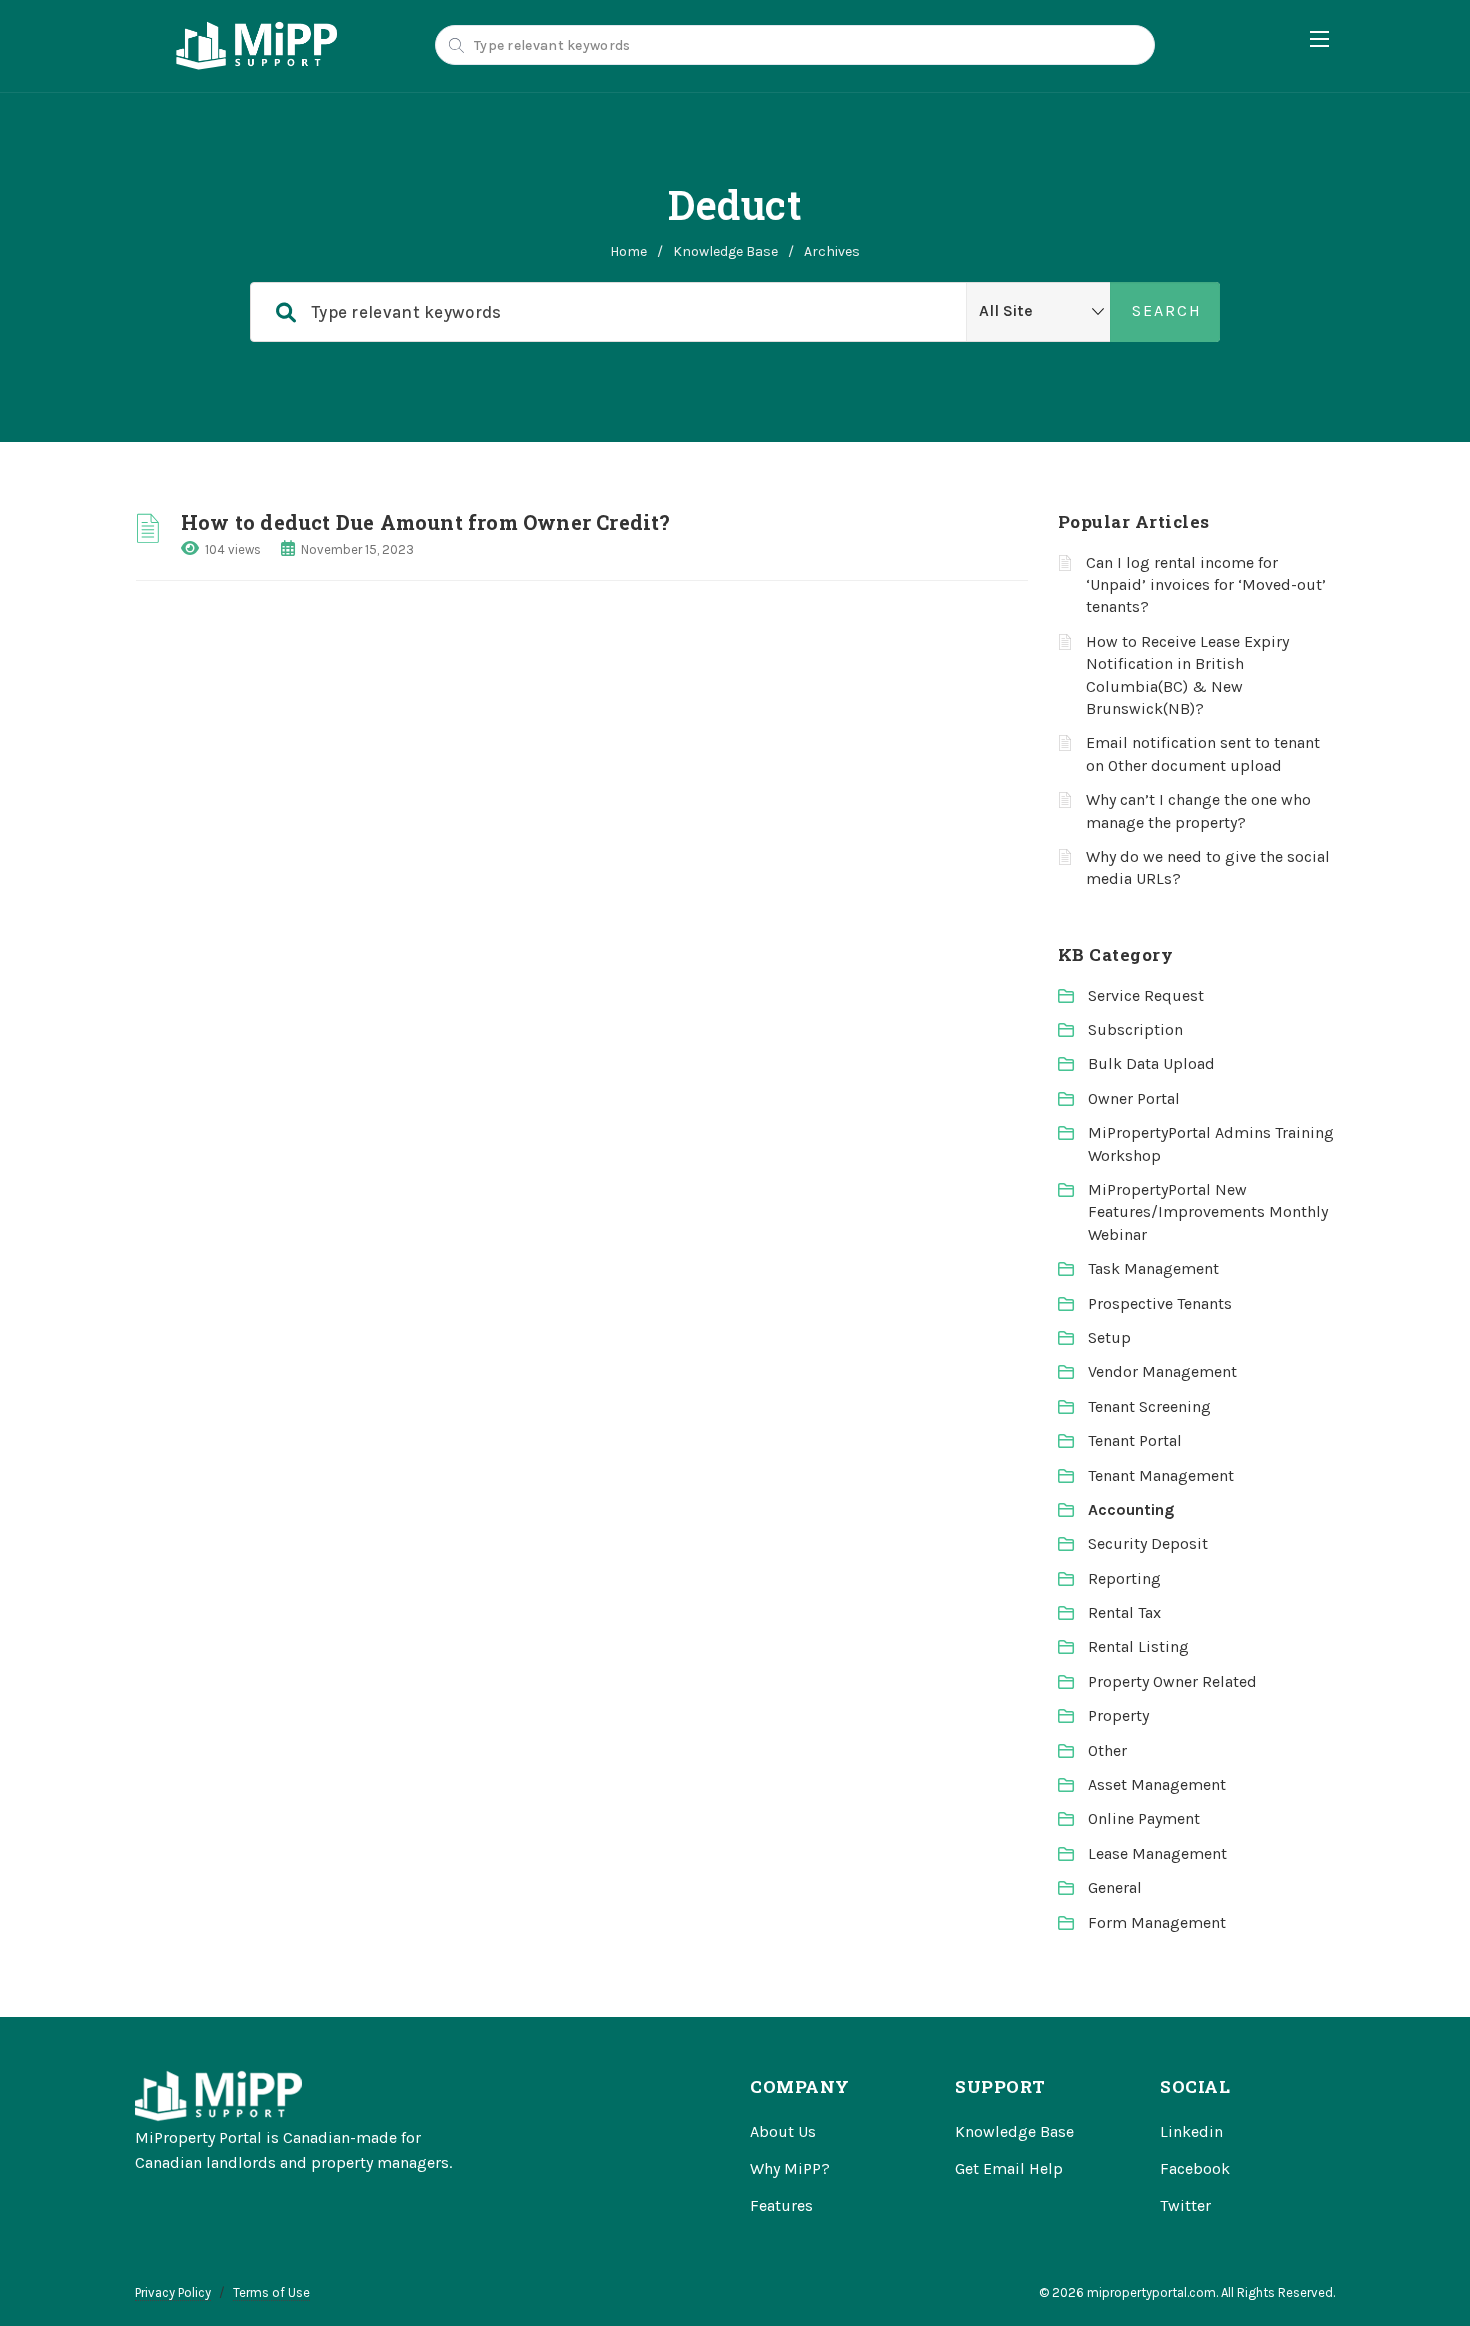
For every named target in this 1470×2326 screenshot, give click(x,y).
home (628, 251)
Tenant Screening (1149, 1406)
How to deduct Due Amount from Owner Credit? (426, 522)
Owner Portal (1134, 1098)
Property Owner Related (1172, 1681)
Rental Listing (1138, 1646)
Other (1107, 1750)
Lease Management (1157, 1853)
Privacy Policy (173, 2292)
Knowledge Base (725, 251)
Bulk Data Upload (1151, 1063)
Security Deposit (1148, 1543)
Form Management (1157, 1922)
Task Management (1153, 1268)
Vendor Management (1162, 1371)
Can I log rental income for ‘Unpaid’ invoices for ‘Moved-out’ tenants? (1206, 585)
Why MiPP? (790, 2168)
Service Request (1146, 995)
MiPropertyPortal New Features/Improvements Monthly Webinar (1208, 1212)
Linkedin (1191, 2131)
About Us (783, 2131)
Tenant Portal (1135, 1440)
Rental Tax (1124, 1612)
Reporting (1124, 1578)
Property (1118, 1715)
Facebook (1195, 2168)
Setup (1109, 1337)
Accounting (1131, 1509)
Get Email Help (1009, 2168)
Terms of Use (271, 2292)
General (1115, 1887)
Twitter (1185, 2205)
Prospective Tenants (1160, 1303)
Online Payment (1144, 1818)
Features (781, 2205)
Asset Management (1157, 1784)
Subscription (1135, 1029)
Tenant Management (1161, 1475)
